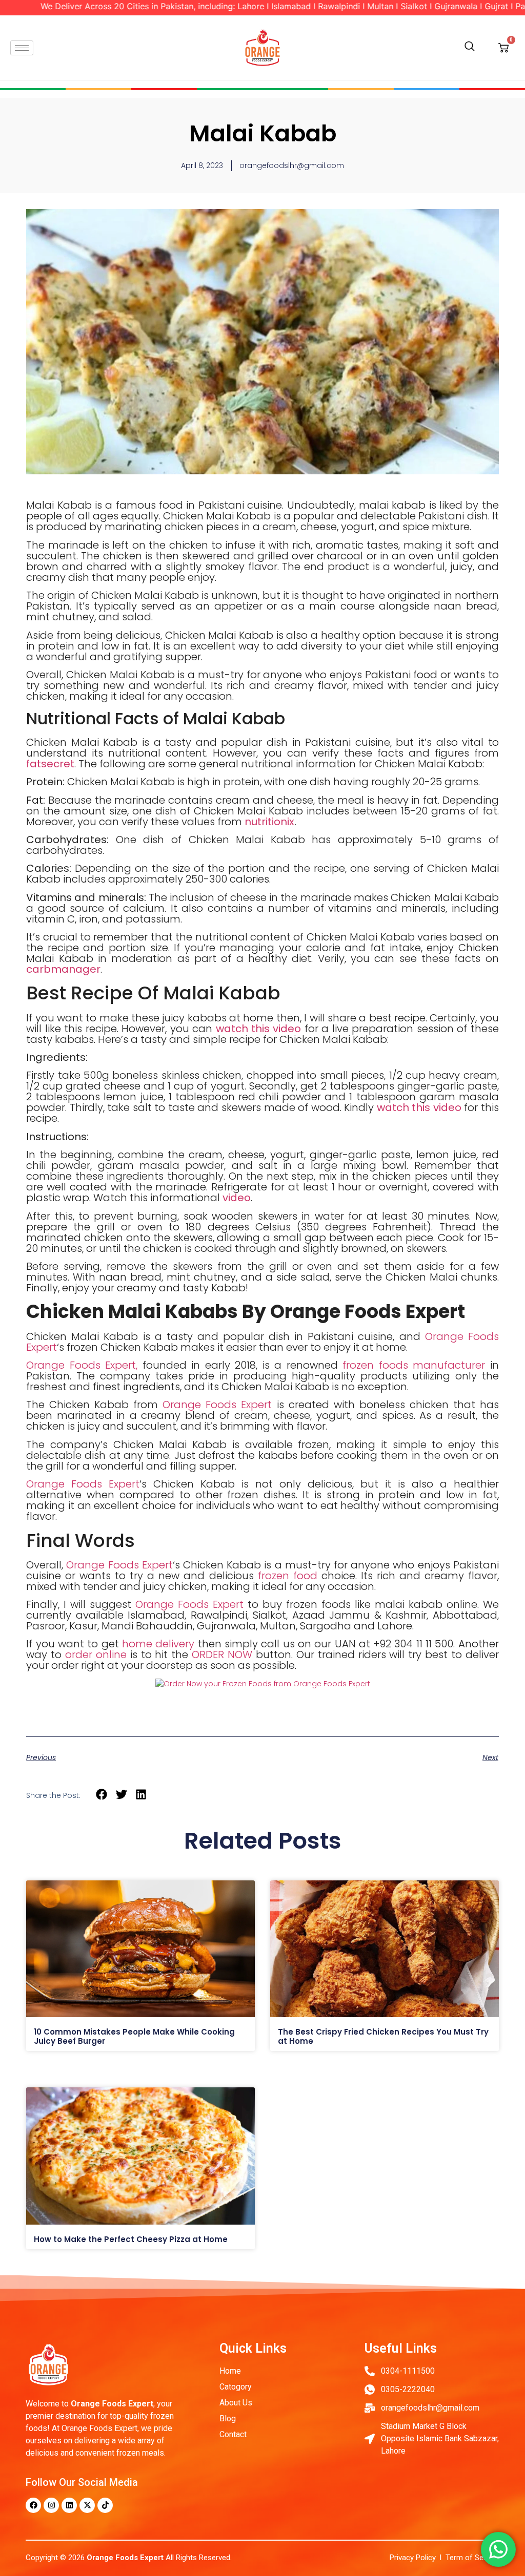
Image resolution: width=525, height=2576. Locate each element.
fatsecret (50, 764)
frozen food (288, 1576)
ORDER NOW (222, 1654)
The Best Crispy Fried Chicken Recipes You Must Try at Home (383, 2036)
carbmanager (63, 969)
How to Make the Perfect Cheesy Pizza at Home (132, 2239)
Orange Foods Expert (217, 1405)
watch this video (259, 1029)
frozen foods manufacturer (416, 1365)
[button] (470, 48)
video (237, 1198)
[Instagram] (51, 2505)
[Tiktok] (105, 2505)
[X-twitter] (87, 2505)
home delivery (158, 1644)
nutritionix (269, 822)
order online (96, 1654)
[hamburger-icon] (22, 48)
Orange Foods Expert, (82, 1365)
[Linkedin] (69, 2505)
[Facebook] (33, 2505)
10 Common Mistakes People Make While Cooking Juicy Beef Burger (134, 2036)
